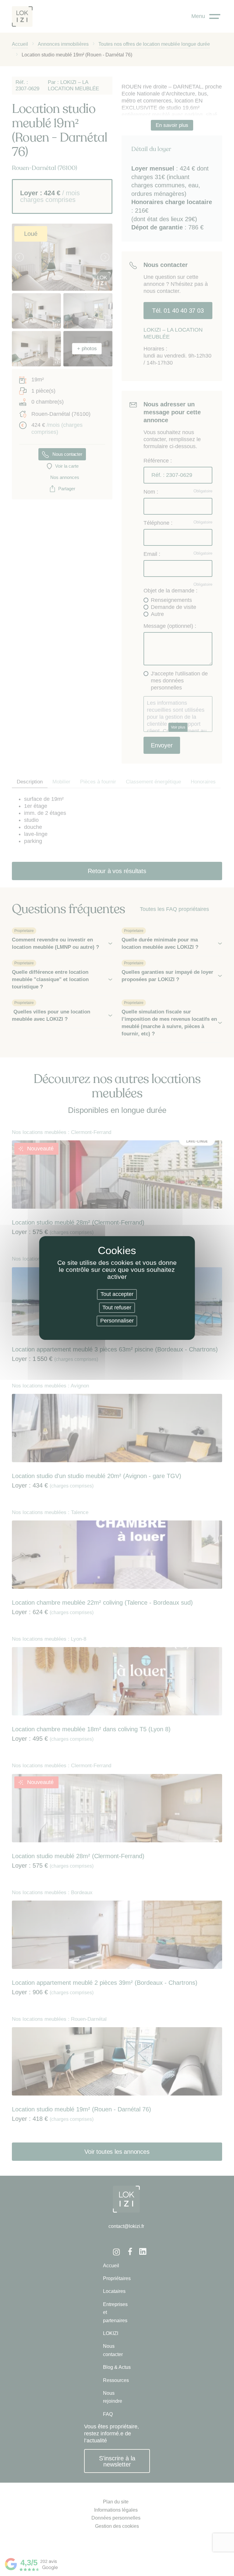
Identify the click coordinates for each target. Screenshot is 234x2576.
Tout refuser (117, 1308)
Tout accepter (117, 1294)
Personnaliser (117, 1321)
